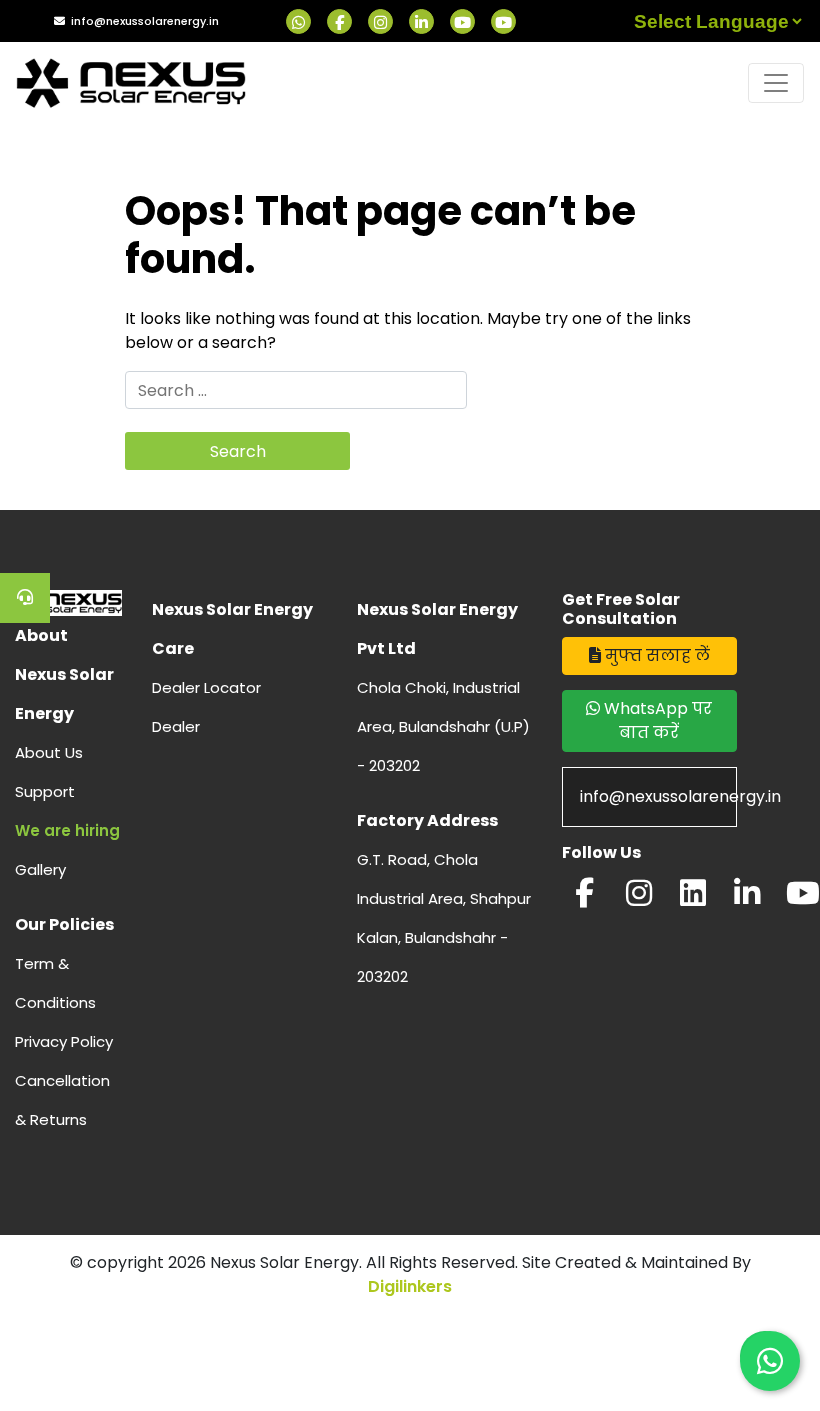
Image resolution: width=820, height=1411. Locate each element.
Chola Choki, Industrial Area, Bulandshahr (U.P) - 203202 (443, 726)
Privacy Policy (64, 1041)
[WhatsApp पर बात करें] (770, 1361)
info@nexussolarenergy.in (145, 21)
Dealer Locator (206, 687)
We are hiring (67, 830)
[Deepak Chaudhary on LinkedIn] (747, 898)
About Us (49, 752)
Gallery (40, 869)
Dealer (176, 726)
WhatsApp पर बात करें (656, 720)
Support (45, 791)
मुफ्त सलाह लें (655, 655)
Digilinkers (410, 1286)
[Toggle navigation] (776, 83)
